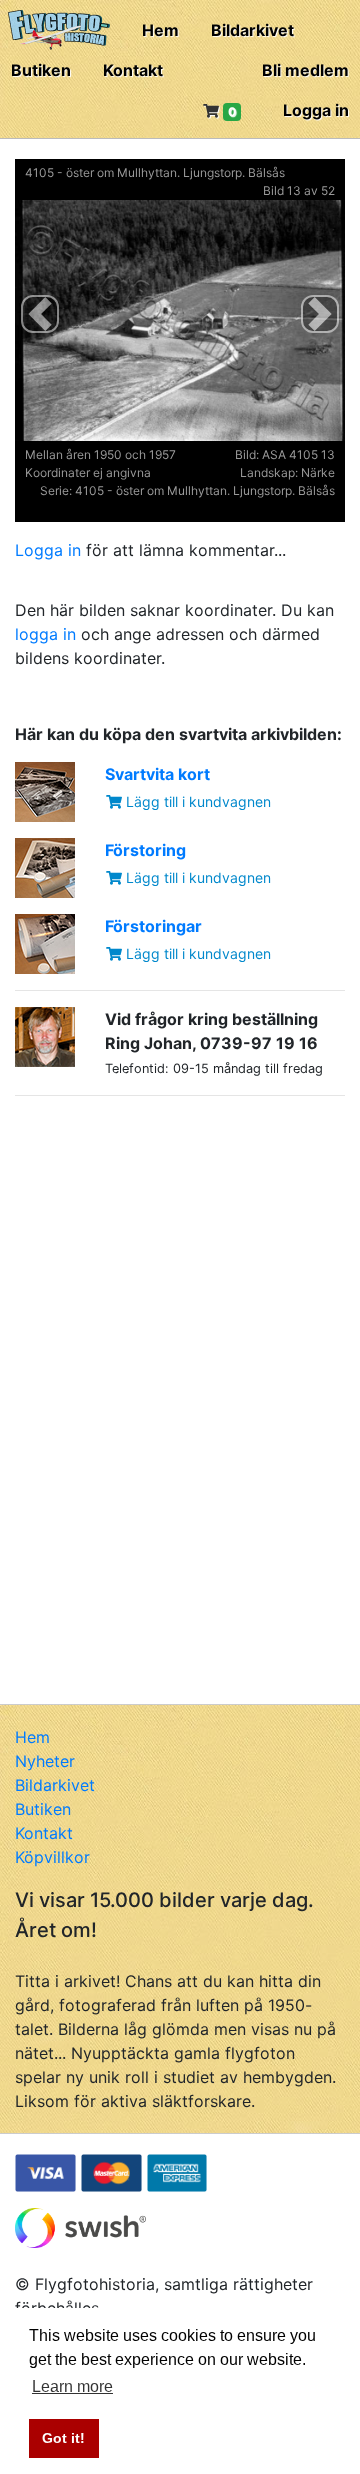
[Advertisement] (165, 1237)
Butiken (41, 70)
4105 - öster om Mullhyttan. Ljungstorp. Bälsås (155, 172)
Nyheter (45, 1761)
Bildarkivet (252, 30)
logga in (45, 634)
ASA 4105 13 (298, 454)
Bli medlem (305, 70)
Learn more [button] (72, 2386)
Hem (160, 30)
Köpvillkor (52, 1857)
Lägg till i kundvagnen (196, 801)
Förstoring (145, 850)
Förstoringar (153, 926)
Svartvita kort (157, 774)
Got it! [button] (63, 2438)
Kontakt (133, 70)
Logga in (316, 110)
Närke (318, 472)
